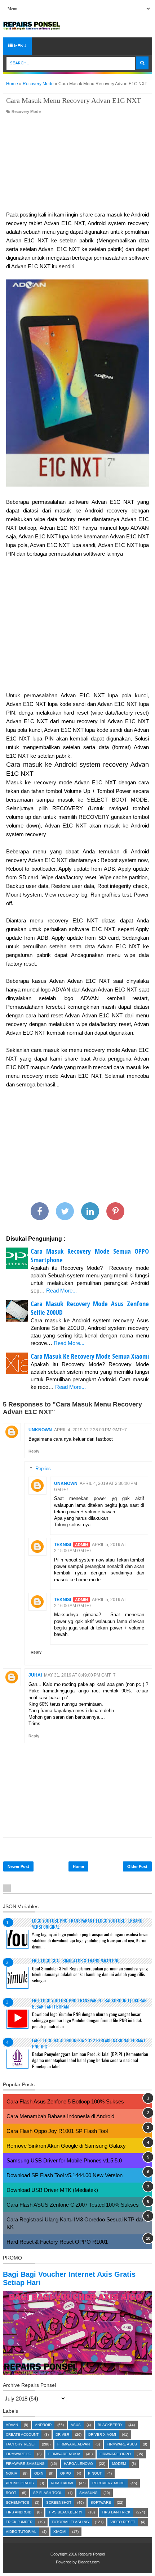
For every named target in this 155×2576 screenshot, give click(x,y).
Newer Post (18, 1866)
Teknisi (63, 1545)
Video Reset (123, 2522)
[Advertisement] (77, 163)
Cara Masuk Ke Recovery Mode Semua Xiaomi (90, 1356)
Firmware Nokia (64, 2454)
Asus (76, 2425)
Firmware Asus (122, 2444)
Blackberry (110, 2425)
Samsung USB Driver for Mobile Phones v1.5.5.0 (64, 2160)
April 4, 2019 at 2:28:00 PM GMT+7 (90, 1430)
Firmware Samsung (25, 2464)
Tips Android (19, 2512)
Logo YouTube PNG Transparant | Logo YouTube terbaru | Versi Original (88, 1924)
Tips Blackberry (65, 2512)
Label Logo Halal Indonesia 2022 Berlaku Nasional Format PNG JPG (89, 2043)
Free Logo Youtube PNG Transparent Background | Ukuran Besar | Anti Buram (89, 2003)
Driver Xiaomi (102, 2434)
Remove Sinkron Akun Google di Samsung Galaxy (66, 2146)
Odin (39, 2473)
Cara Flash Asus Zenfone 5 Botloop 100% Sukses (65, 2101)
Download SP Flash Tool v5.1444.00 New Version (65, 2175)
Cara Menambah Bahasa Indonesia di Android (60, 2116)
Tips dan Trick (116, 2512)
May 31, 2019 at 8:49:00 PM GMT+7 (80, 1675)
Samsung (88, 2493)
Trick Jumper (19, 2522)
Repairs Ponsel (92, 2554)
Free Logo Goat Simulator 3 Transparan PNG (76, 1961)
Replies (43, 1469)
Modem (119, 2464)
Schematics (17, 2502)
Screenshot (59, 2502)
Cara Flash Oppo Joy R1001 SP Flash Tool (57, 2131)
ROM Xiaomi (62, 2483)
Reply (34, 1451)
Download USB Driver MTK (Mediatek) (52, 2190)
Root (11, 2493)
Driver (62, 2434)
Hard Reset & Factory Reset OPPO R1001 (57, 2242)
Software (101, 2502)
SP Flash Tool (48, 2493)
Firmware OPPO (115, 2454)
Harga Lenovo (78, 2464)
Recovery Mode (26, 111)
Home (78, 1866)
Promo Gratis (20, 2483)
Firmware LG (19, 2454)
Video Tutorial (21, 2532)
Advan (12, 2425)
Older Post (137, 1866)
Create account (22, 2434)
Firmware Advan (74, 2444)
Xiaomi (60, 2532)
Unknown (40, 1430)
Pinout (95, 2473)
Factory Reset (21, 2444)
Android (43, 2425)
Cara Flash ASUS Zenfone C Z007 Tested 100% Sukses (73, 2205)
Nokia (12, 2473)
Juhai (35, 1675)
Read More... (61, 1291)
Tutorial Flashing (70, 2522)
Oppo (66, 2473)
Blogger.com (89, 2562)
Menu (19, 46)
